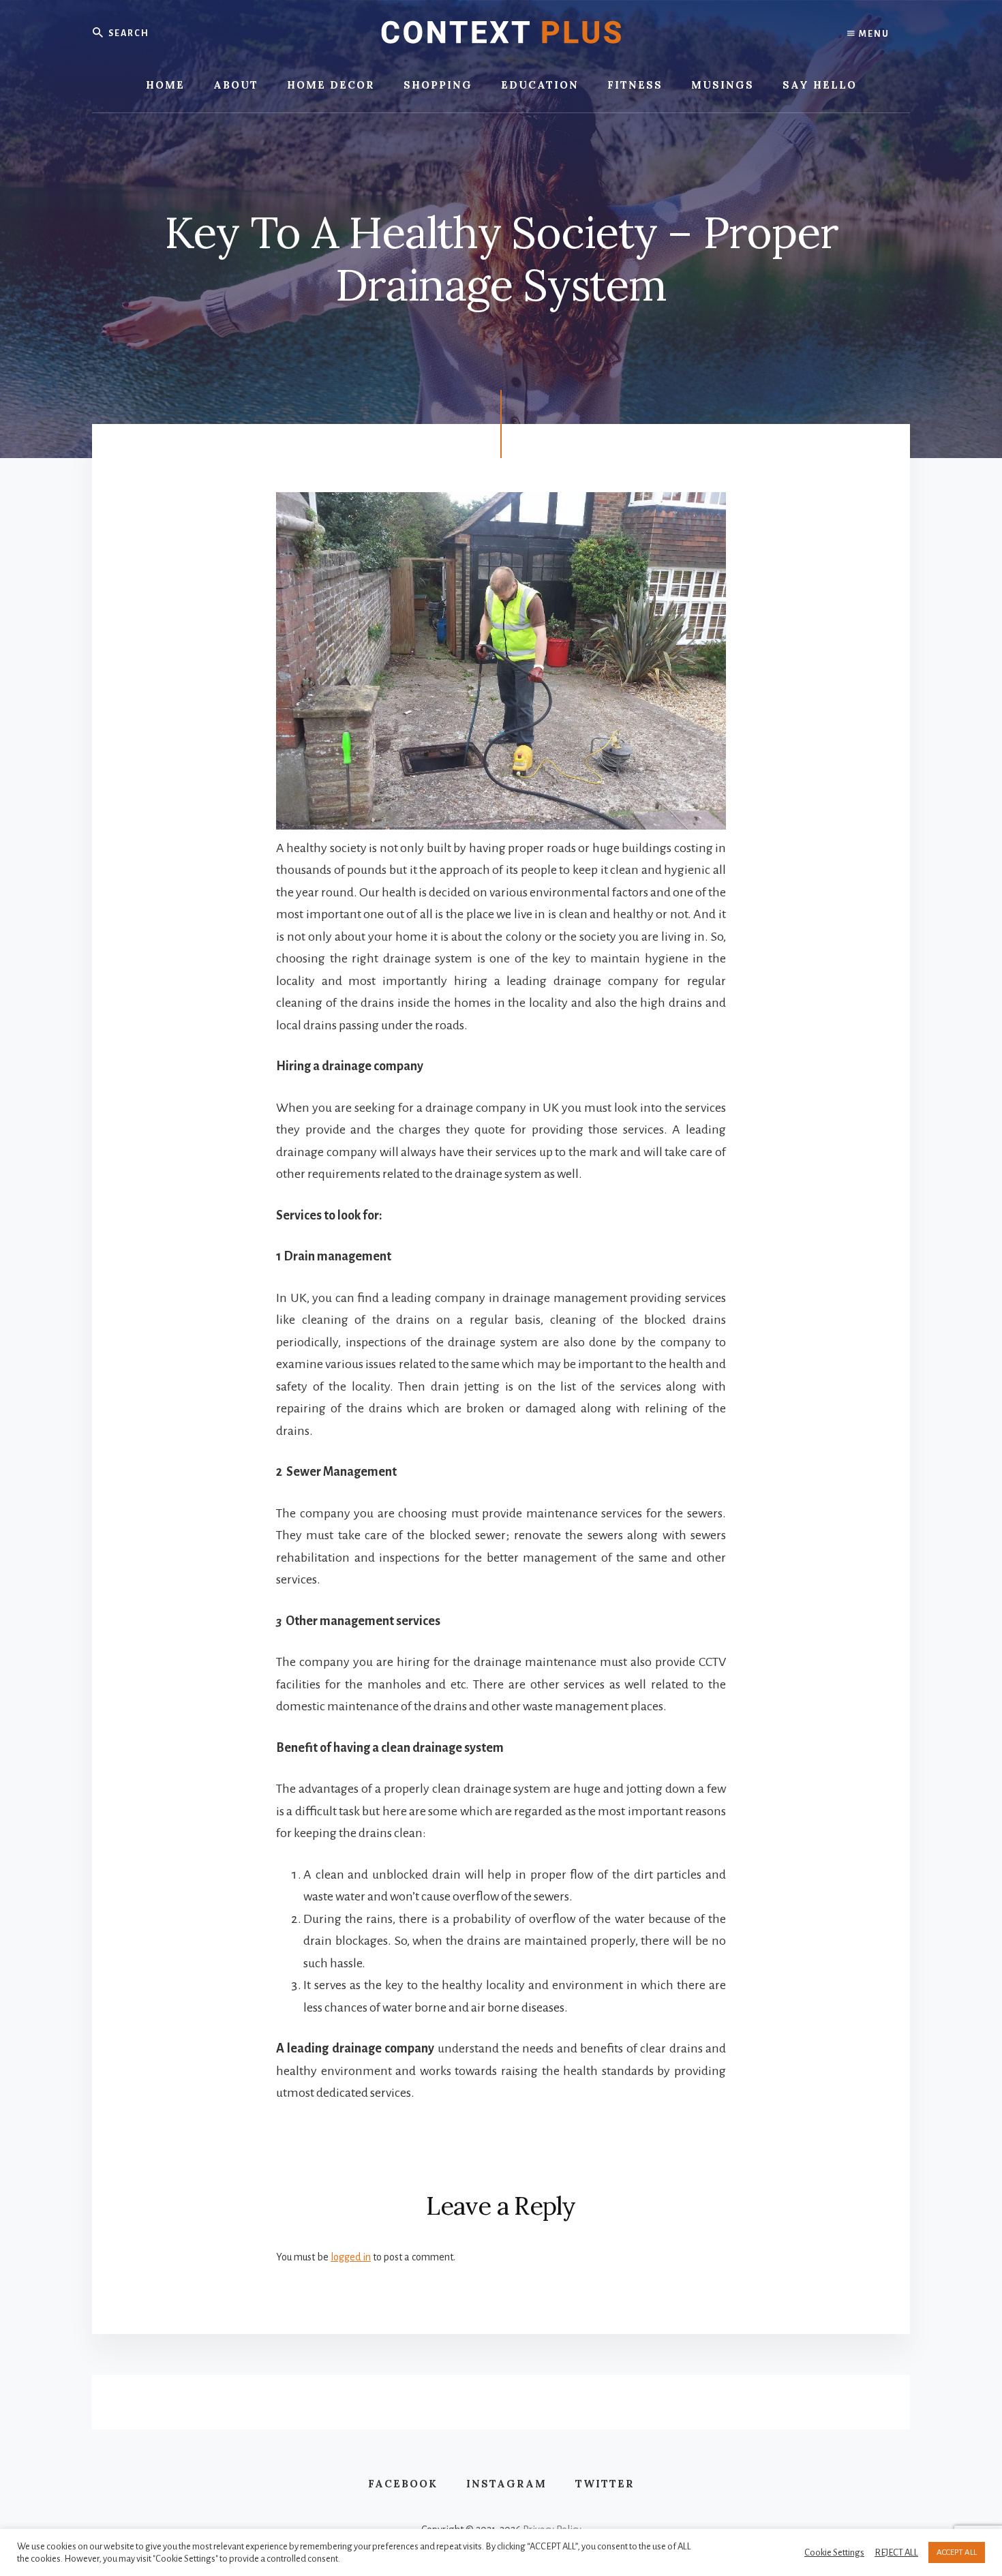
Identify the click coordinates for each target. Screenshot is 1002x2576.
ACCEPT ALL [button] (957, 2552)
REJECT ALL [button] (896, 2552)
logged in (351, 2257)
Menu (873, 34)
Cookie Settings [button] (834, 2552)
